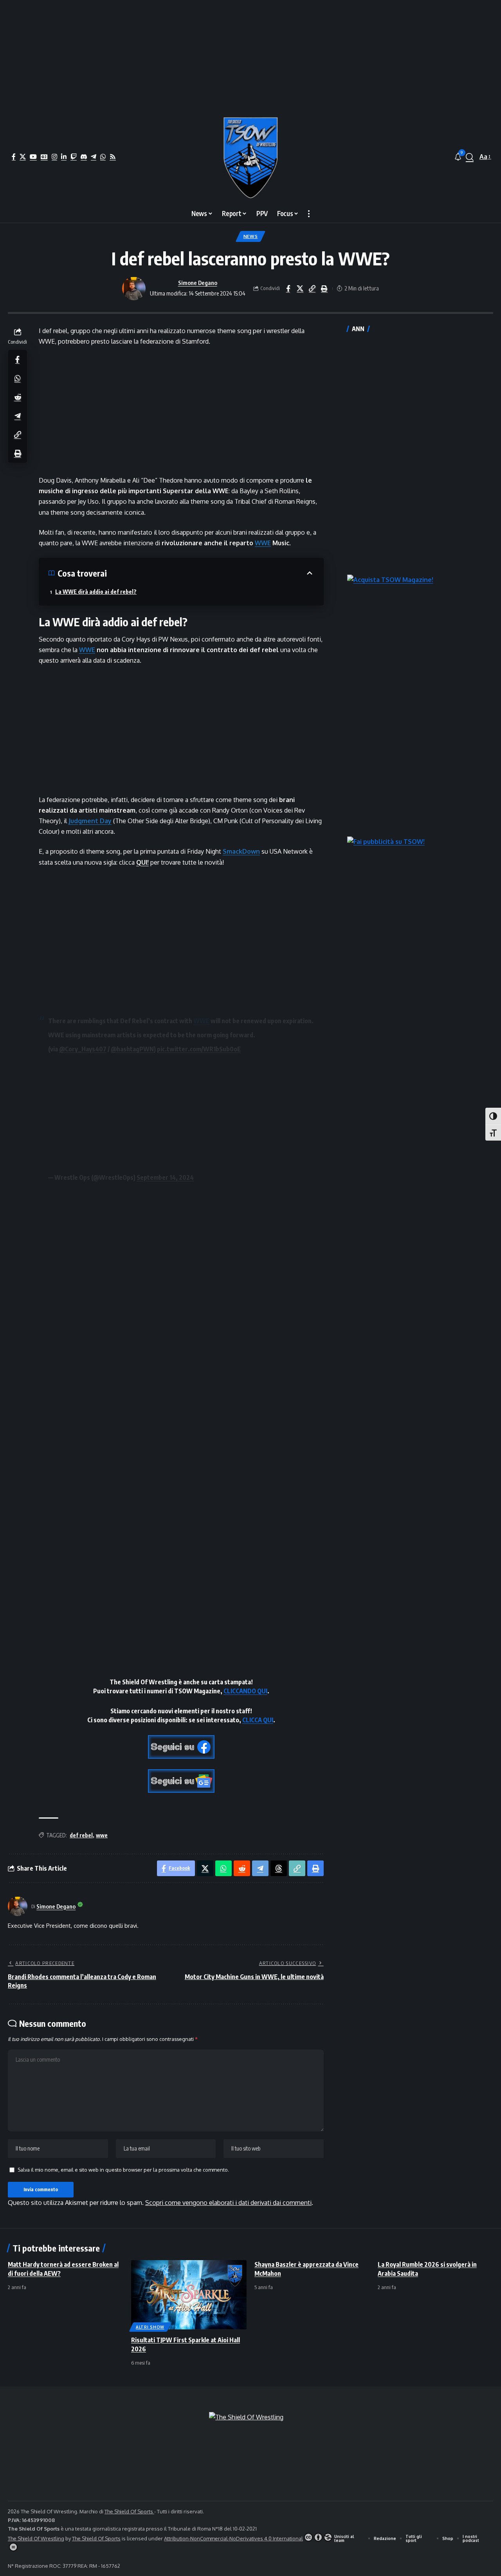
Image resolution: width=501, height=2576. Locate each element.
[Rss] (113, 157)
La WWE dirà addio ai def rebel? (96, 592)
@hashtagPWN (132, 1049)
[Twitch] (74, 157)
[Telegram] (94, 157)
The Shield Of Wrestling (36, 2538)
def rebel (81, 1835)
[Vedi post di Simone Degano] (134, 288)
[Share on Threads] (279, 1868)
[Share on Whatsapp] (18, 378)
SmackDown (241, 851)
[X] (23, 157)
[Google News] (44, 157)
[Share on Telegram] (18, 416)
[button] (470, 157)
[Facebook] (14, 157)
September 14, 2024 (165, 1177)
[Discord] (84, 157)
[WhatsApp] (103, 157)
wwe (102, 1835)
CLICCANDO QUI (245, 1691)
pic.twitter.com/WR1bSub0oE (199, 1049)
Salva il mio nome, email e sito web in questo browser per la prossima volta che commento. (123, 2170)
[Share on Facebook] (288, 288)
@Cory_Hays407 (83, 1049)
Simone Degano (198, 283)
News (251, 236)
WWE (263, 543)
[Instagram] (54, 157)
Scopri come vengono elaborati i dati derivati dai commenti (228, 2203)
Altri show (150, 2327)
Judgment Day (90, 821)
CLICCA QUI (258, 1720)
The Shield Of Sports (129, 2511)
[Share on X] (300, 288)
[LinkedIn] (64, 157)
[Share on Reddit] (18, 397)
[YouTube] (33, 157)
